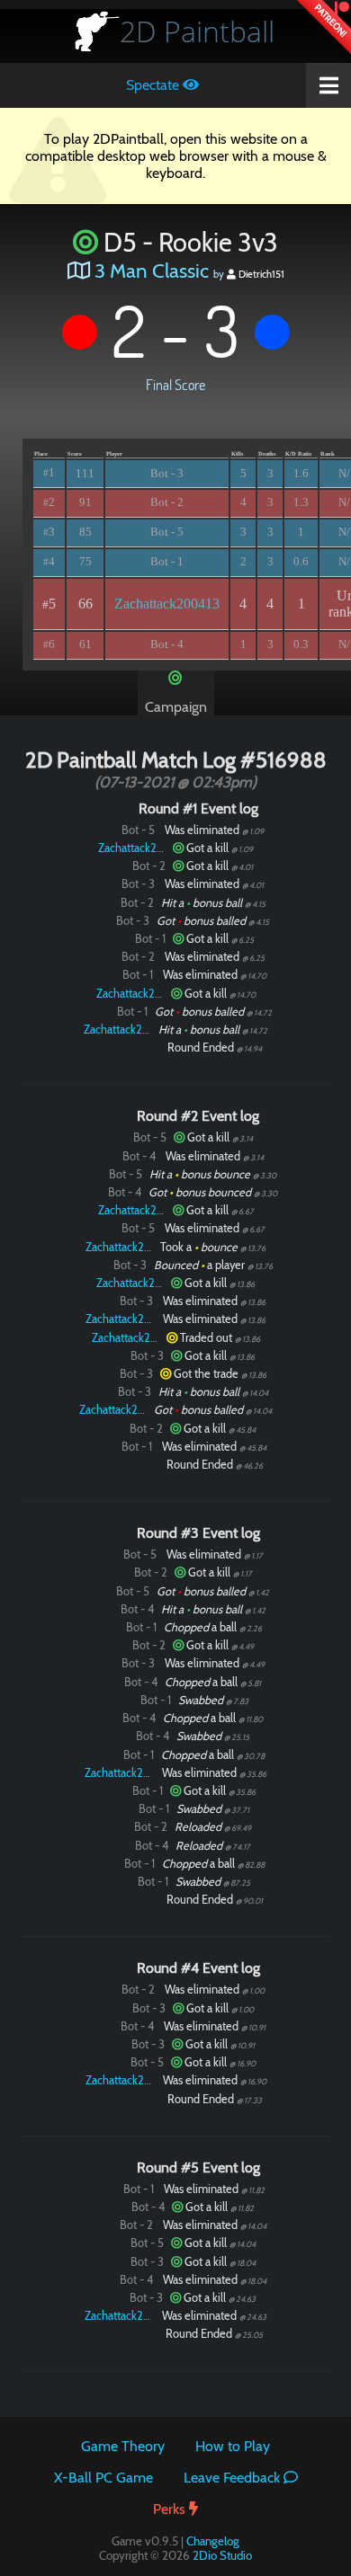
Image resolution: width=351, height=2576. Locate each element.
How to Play (233, 2446)
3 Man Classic (152, 271)
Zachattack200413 (167, 604)
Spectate (154, 85)
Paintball (197, 31)
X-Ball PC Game (103, 2478)
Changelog (213, 2541)
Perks (171, 2509)
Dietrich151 (260, 274)
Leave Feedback (234, 2478)
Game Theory (123, 2446)
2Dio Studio (222, 2555)
